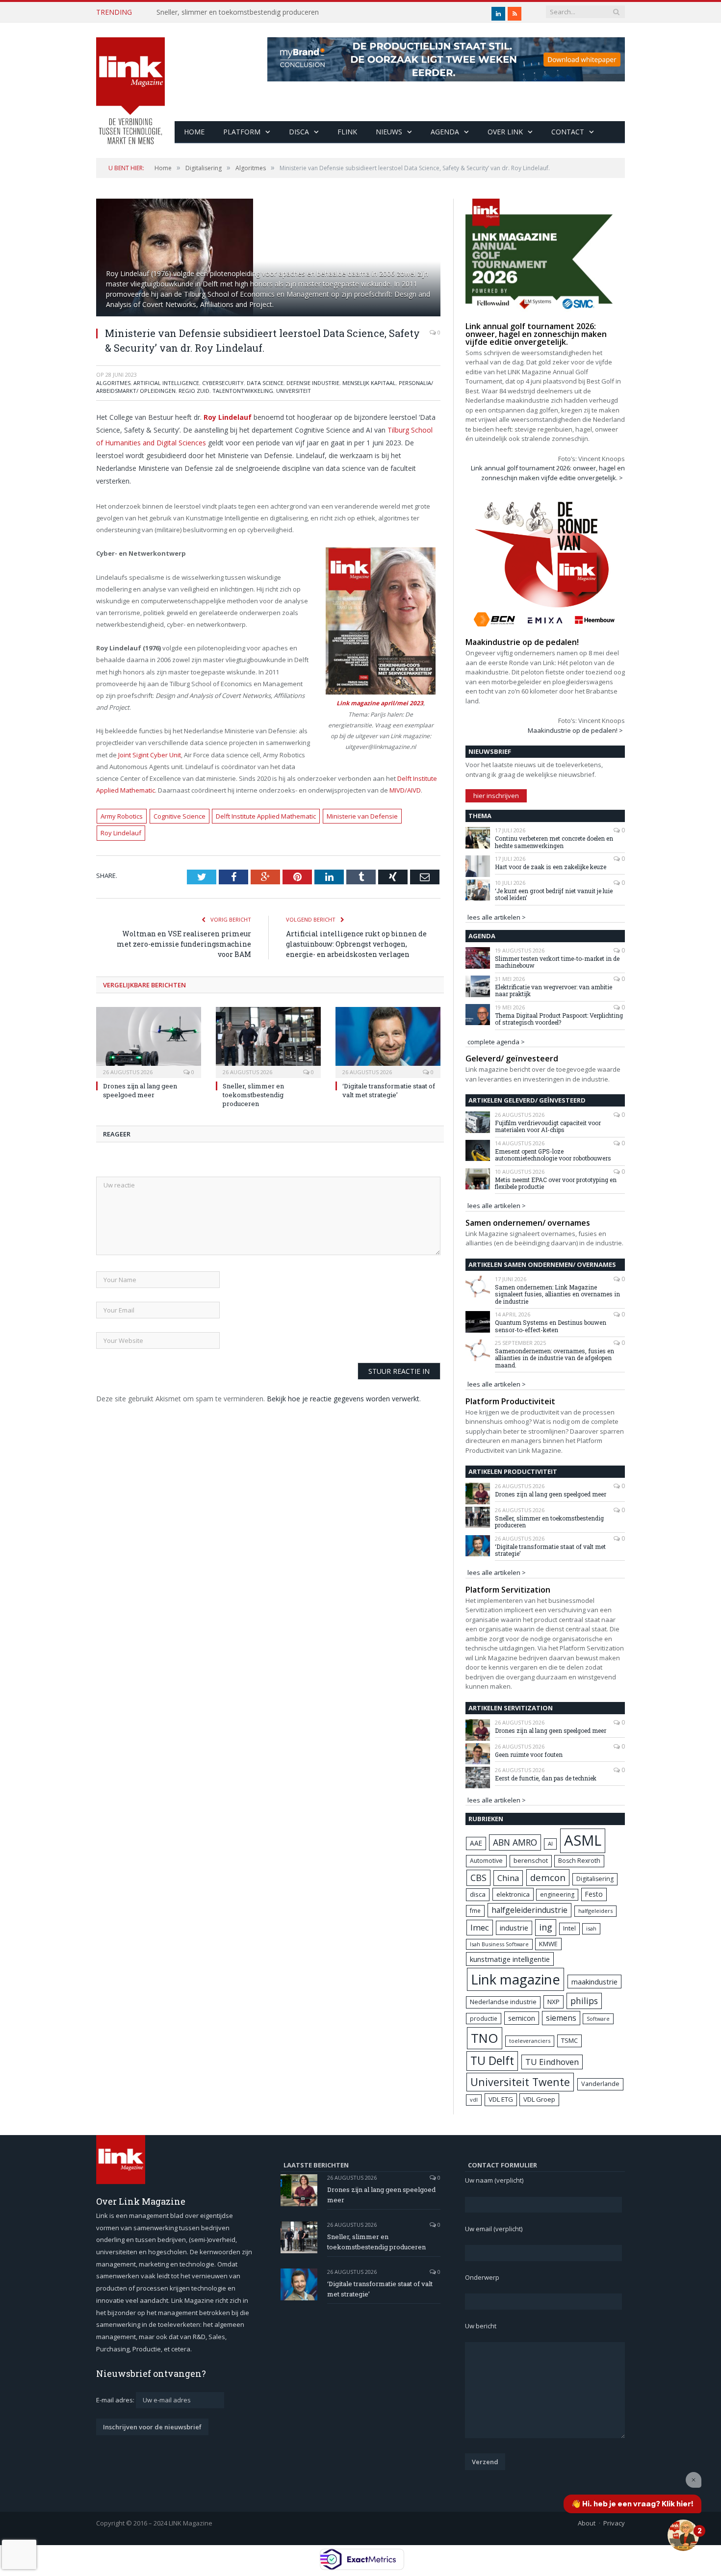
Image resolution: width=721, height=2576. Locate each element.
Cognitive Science (180, 816)
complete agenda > (496, 1042)
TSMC (569, 2040)
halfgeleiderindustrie (529, 1910)
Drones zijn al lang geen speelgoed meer (140, 1090)
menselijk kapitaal (369, 383)
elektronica (513, 1894)
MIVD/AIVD (405, 790)
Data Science (265, 383)
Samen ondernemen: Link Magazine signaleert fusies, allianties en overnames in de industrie (557, 1294)
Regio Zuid (194, 391)
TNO (485, 2038)
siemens (561, 2018)
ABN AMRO (515, 1842)
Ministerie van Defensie (362, 816)
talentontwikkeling (243, 391)
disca (478, 1894)
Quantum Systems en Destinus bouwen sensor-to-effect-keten (551, 1326)
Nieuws (389, 132)
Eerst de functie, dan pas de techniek (546, 1778)
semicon (522, 2018)
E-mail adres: (116, 2400)
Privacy (614, 2523)
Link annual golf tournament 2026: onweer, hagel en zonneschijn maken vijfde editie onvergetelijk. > (548, 473)
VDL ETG (501, 2099)
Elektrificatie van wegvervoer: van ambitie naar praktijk (554, 991)
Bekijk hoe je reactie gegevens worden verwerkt (343, 1399)
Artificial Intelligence (166, 383)
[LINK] (130, 81)
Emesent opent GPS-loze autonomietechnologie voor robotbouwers (553, 1155)
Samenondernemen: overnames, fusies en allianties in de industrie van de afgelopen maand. (554, 1358)
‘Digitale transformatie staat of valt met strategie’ (389, 1090)
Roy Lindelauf (121, 833)
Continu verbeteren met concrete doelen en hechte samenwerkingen (554, 842)
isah (591, 1928)
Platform (242, 132)
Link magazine (515, 1979)
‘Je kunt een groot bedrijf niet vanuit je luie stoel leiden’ (554, 894)
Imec (480, 1927)
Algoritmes (113, 383)
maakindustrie (594, 1982)
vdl (474, 2099)
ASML (583, 1840)
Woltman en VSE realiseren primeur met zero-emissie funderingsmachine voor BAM (184, 944)
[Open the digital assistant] (683, 2535)
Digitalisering (595, 1879)
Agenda (445, 132)
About (587, 2523)
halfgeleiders (595, 1911)
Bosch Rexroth (579, 1861)
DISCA (299, 132)
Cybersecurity (223, 383)
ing (546, 1927)
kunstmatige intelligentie (510, 1959)
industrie (514, 1928)
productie (484, 2018)
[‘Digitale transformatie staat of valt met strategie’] (388, 1041)
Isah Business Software (499, 1944)
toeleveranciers (530, 2041)
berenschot (531, 1861)
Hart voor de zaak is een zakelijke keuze (551, 867)
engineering (557, 1894)
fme (475, 1911)
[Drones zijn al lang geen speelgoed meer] (149, 1041)
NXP (554, 2002)
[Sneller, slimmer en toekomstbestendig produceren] (268, 1041)
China (508, 1878)
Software (598, 2019)
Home (194, 132)
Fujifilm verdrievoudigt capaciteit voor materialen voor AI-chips (548, 1126)
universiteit (294, 391)
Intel (569, 1928)
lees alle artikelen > (497, 917)
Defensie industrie (313, 383)
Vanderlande (600, 2084)
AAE (476, 1843)
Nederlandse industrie (503, 2002)
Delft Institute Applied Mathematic (266, 816)
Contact (568, 132)
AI (550, 1843)
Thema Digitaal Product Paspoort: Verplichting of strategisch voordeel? (559, 1019)
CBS (478, 1878)
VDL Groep (539, 2099)
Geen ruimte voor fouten (529, 1754)
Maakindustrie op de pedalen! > (575, 730)
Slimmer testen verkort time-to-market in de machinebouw (557, 962)
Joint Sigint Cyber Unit (150, 755)
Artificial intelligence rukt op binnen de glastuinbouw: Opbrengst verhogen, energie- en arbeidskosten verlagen (356, 944)
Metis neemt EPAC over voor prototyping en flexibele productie (556, 1183)
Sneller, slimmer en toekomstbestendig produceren (238, 12)
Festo (594, 1894)
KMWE (548, 1944)
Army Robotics (122, 816)
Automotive (486, 1861)
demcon (548, 1877)
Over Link (505, 132)
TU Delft (492, 2061)
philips (584, 2001)
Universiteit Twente (520, 2082)
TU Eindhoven (552, 2062)
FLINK (347, 132)
